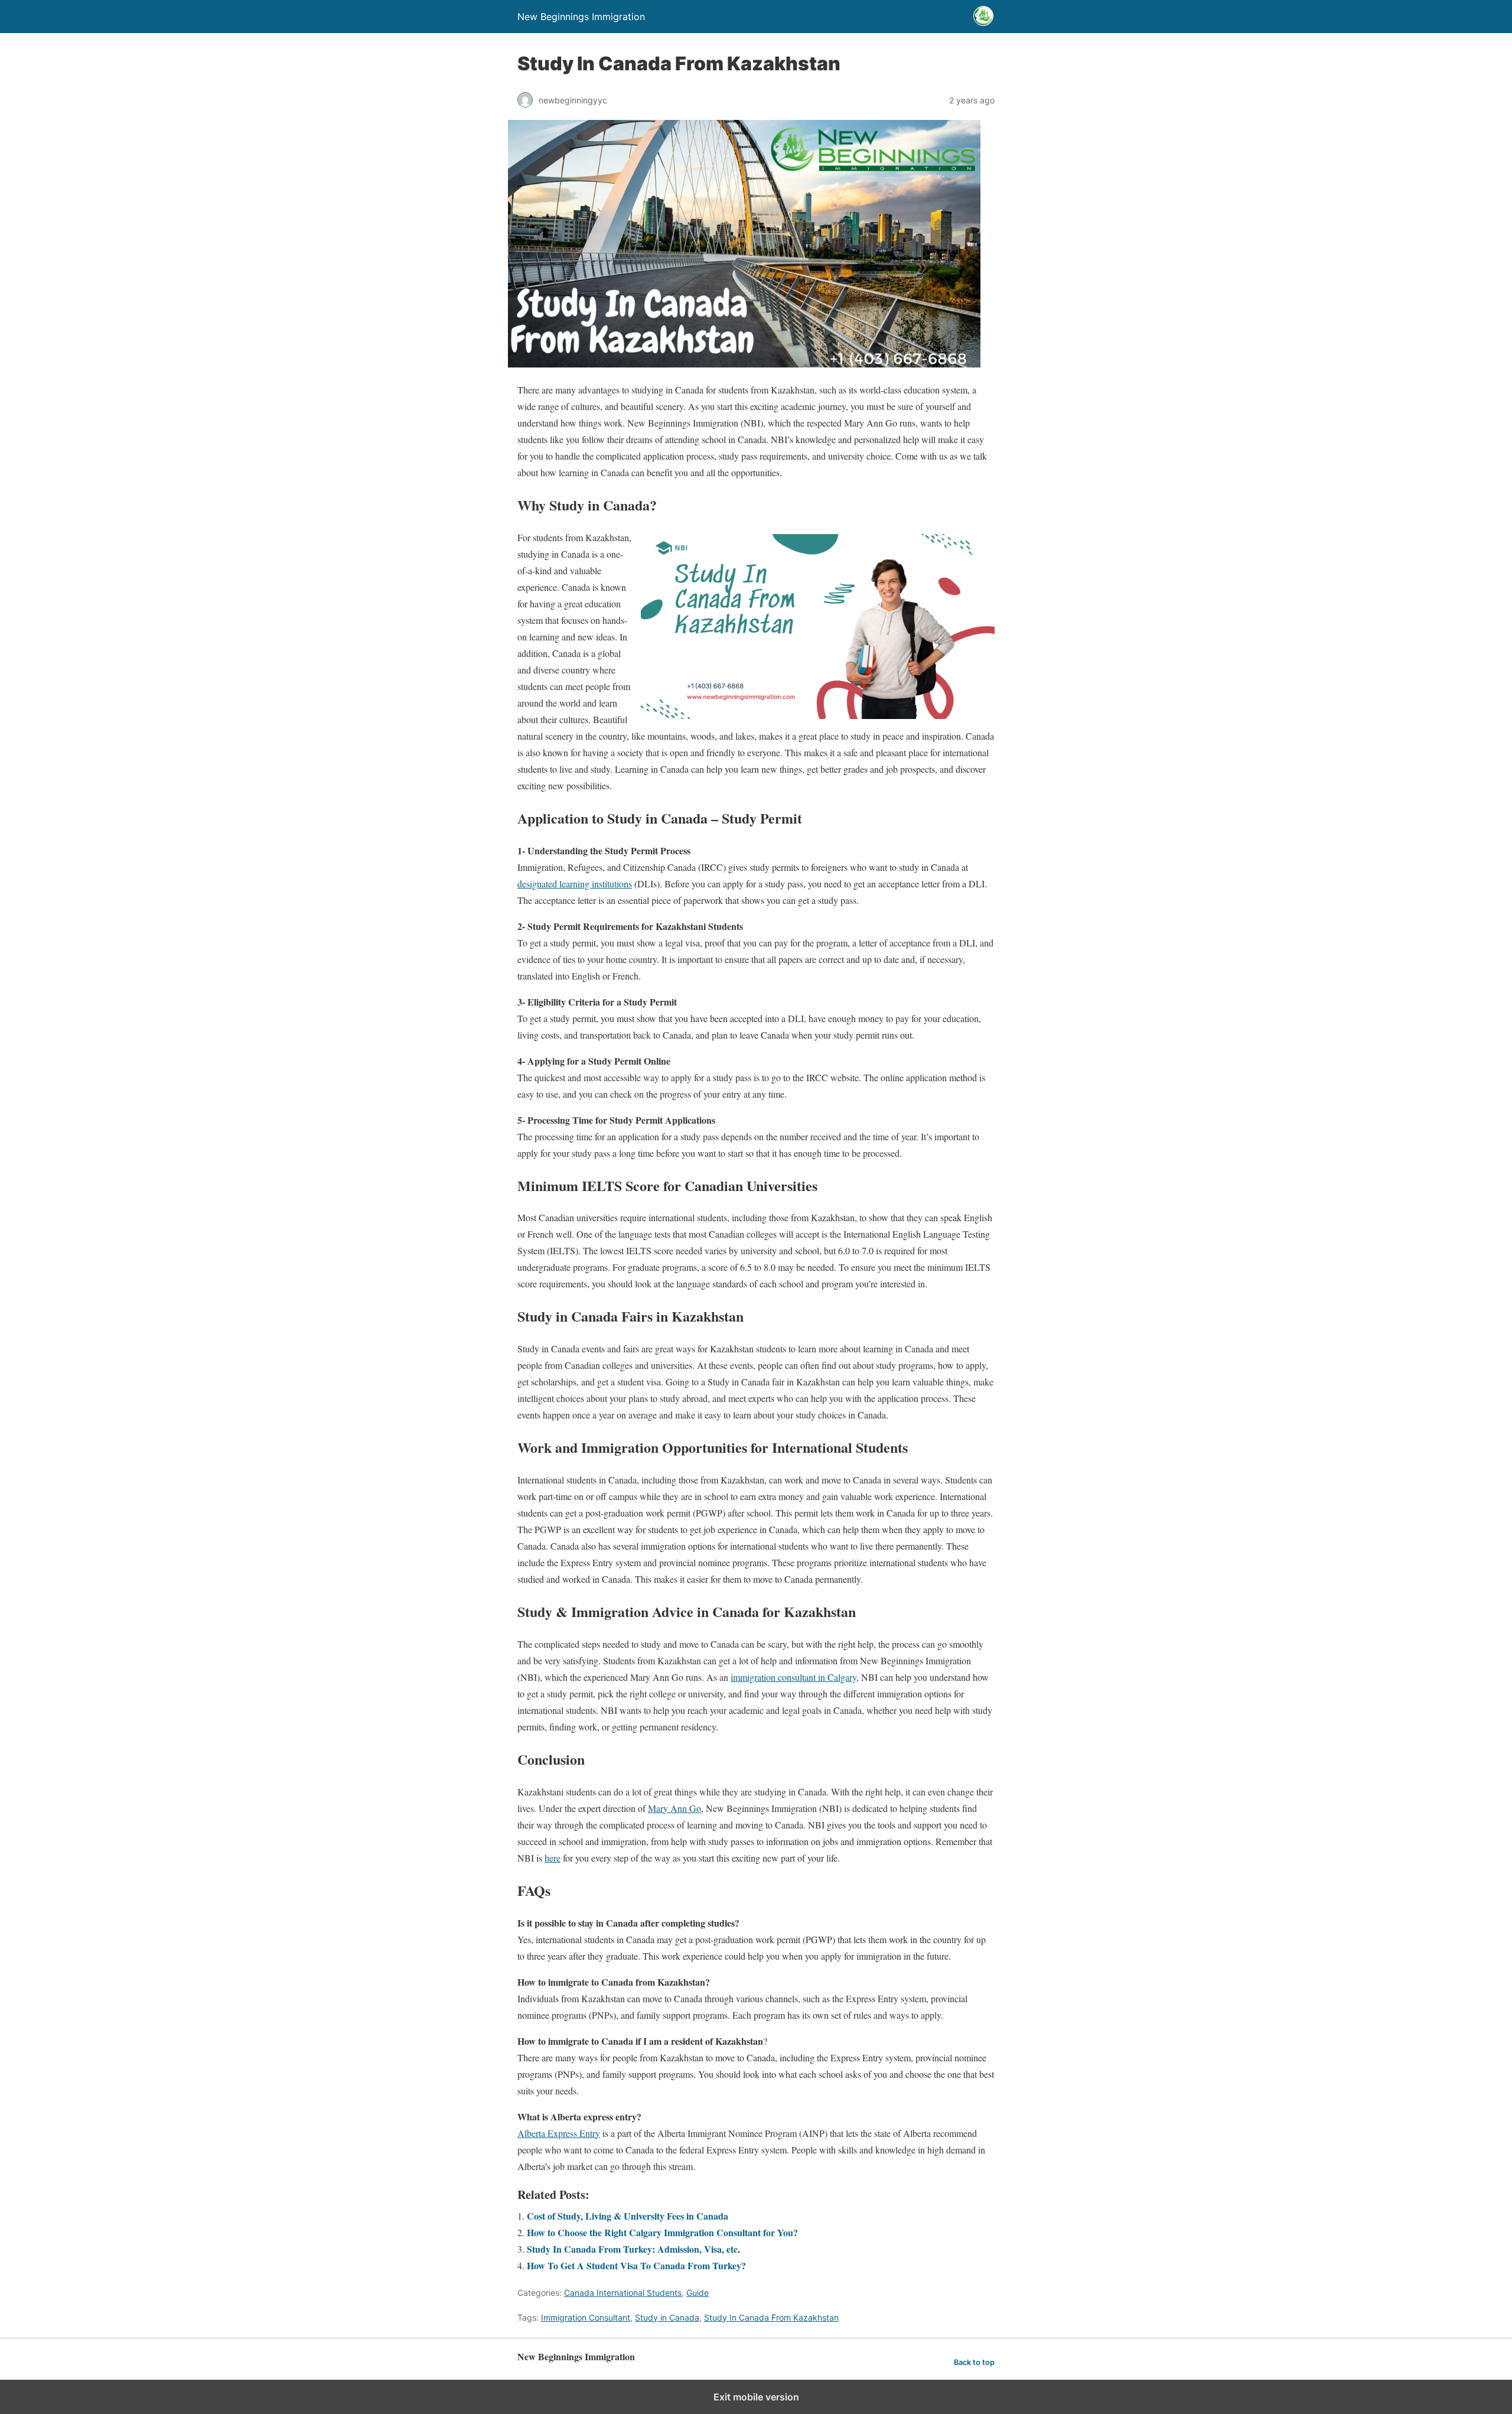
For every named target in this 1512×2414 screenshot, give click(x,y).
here (553, 1858)
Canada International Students (623, 2293)
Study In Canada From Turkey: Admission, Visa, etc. (633, 2249)
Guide (698, 2293)
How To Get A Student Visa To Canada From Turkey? (636, 2265)
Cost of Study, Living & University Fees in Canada (628, 2216)
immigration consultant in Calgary (794, 1677)
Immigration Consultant (586, 2317)
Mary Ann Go (674, 1808)
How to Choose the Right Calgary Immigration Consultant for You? (662, 2232)
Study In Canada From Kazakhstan (771, 2317)
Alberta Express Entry (559, 2133)
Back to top (974, 2362)
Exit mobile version (756, 2397)
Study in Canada (667, 2317)
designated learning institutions (575, 884)
